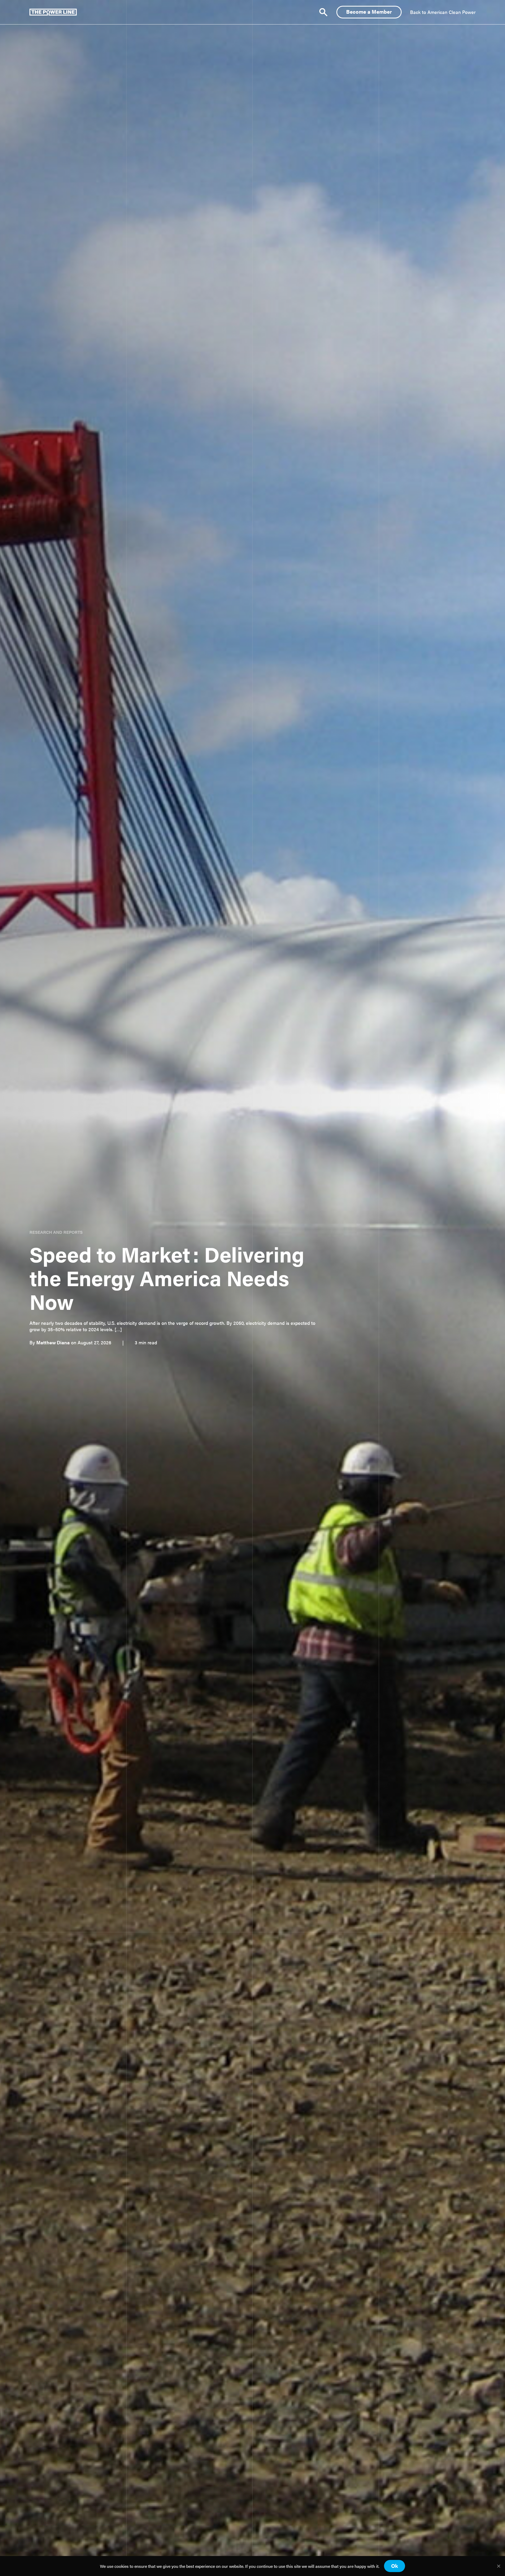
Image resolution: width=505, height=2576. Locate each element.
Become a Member (369, 11)
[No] (498, 2566)
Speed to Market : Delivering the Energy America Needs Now (167, 1277)
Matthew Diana (53, 1342)
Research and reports (56, 1232)
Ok (395, 2566)
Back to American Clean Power (443, 12)
